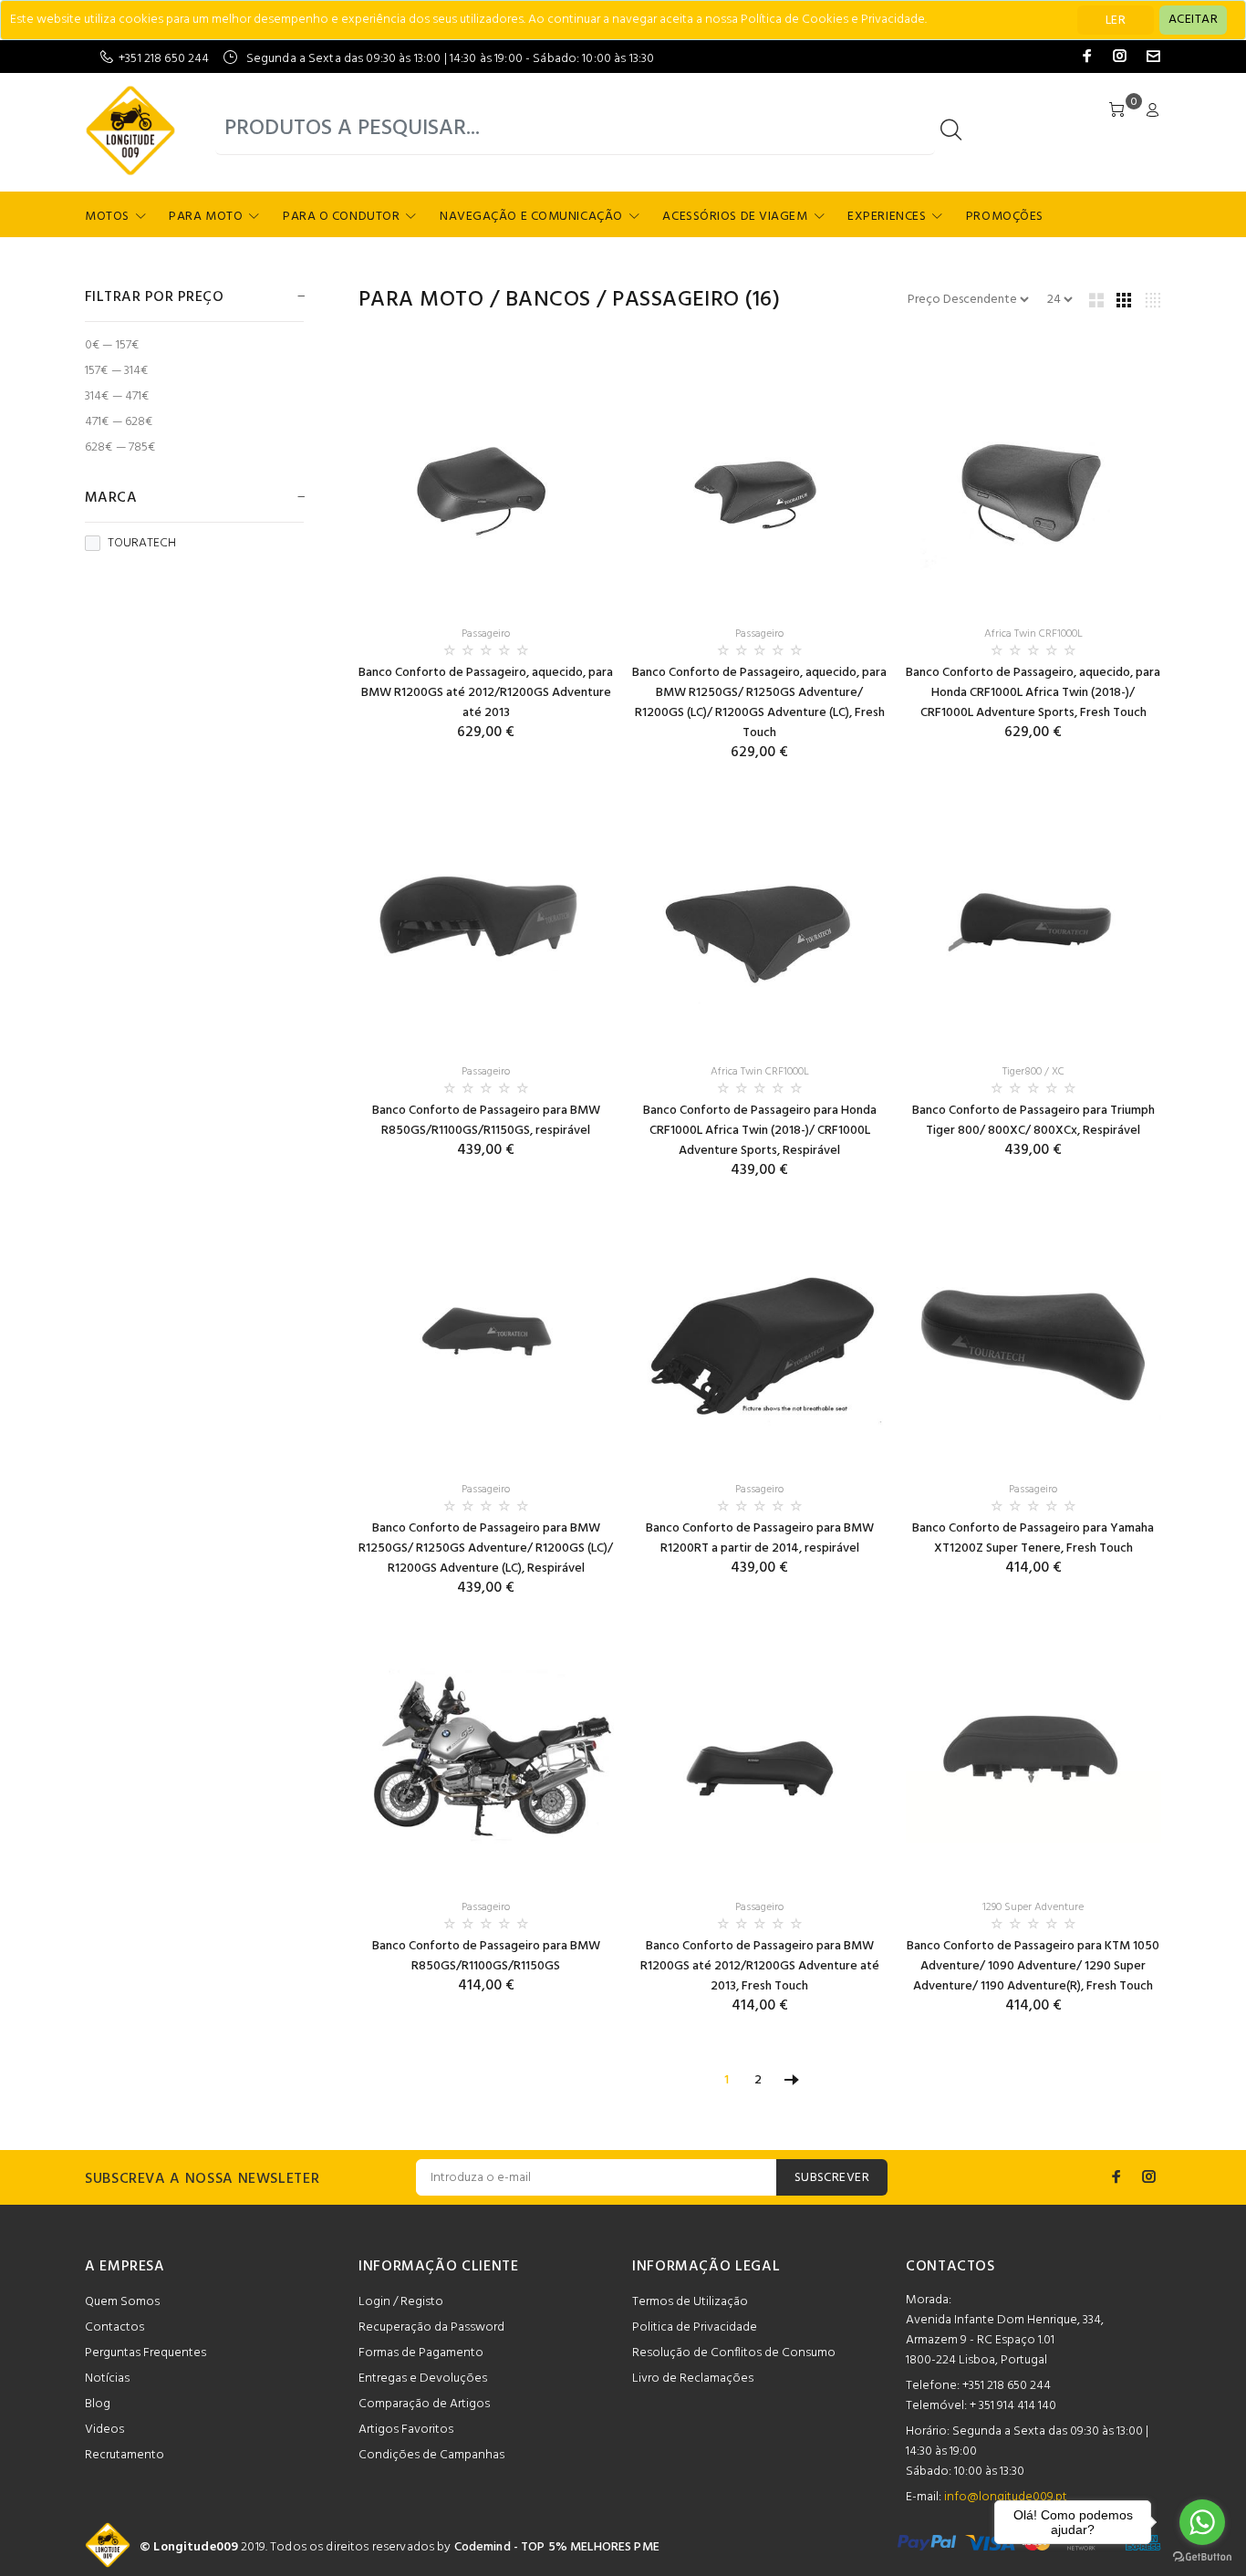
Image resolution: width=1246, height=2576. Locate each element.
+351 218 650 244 (164, 59)
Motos (107, 217)
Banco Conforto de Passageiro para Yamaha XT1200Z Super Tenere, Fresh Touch (1033, 1538)
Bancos (548, 300)
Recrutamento (125, 2455)
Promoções (1005, 217)
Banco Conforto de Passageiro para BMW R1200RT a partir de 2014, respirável (760, 1538)
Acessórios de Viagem (735, 217)
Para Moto (206, 217)
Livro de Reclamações (693, 2379)
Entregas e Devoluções (423, 2379)
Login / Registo (401, 2302)
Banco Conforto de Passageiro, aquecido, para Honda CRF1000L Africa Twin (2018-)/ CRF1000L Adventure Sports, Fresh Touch (1033, 693)
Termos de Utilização (690, 2302)
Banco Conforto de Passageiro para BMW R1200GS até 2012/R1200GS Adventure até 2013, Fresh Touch (760, 1966)
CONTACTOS (950, 2267)
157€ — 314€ (117, 371)
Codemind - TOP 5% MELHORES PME (557, 2547)
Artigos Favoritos (406, 2430)
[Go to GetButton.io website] (1202, 2557)
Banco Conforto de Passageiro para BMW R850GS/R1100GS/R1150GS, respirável (486, 1121)
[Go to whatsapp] (1202, 2522)
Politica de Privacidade (695, 2327)
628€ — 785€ (120, 447)
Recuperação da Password (431, 2327)
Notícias (107, 2379)
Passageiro (676, 300)
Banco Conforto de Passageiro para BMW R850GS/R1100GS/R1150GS (486, 1956)
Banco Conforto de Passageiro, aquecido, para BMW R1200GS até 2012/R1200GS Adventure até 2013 (486, 693)
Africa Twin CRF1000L (1033, 634)
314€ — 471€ (117, 396)
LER (1116, 21)
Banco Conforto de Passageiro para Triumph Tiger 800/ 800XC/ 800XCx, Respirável (1033, 1121)
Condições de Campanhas (431, 2455)
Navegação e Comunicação (531, 217)
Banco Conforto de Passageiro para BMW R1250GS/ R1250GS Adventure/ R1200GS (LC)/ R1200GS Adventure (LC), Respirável (486, 1548)
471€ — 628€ (119, 422)
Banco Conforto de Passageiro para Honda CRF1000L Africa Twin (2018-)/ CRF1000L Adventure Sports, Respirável (760, 1131)
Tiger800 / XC (1033, 1072)
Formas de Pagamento (421, 2353)
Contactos (114, 2327)
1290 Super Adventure (1033, 1907)
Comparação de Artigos (424, 2404)
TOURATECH (142, 544)
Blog (98, 2404)
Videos (104, 2430)
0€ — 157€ (112, 345)
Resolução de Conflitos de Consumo (734, 2353)
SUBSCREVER (832, 2178)
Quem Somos (122, 2302)
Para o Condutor (341, 217)
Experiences (887, 217)
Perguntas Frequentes (145, 2353)
